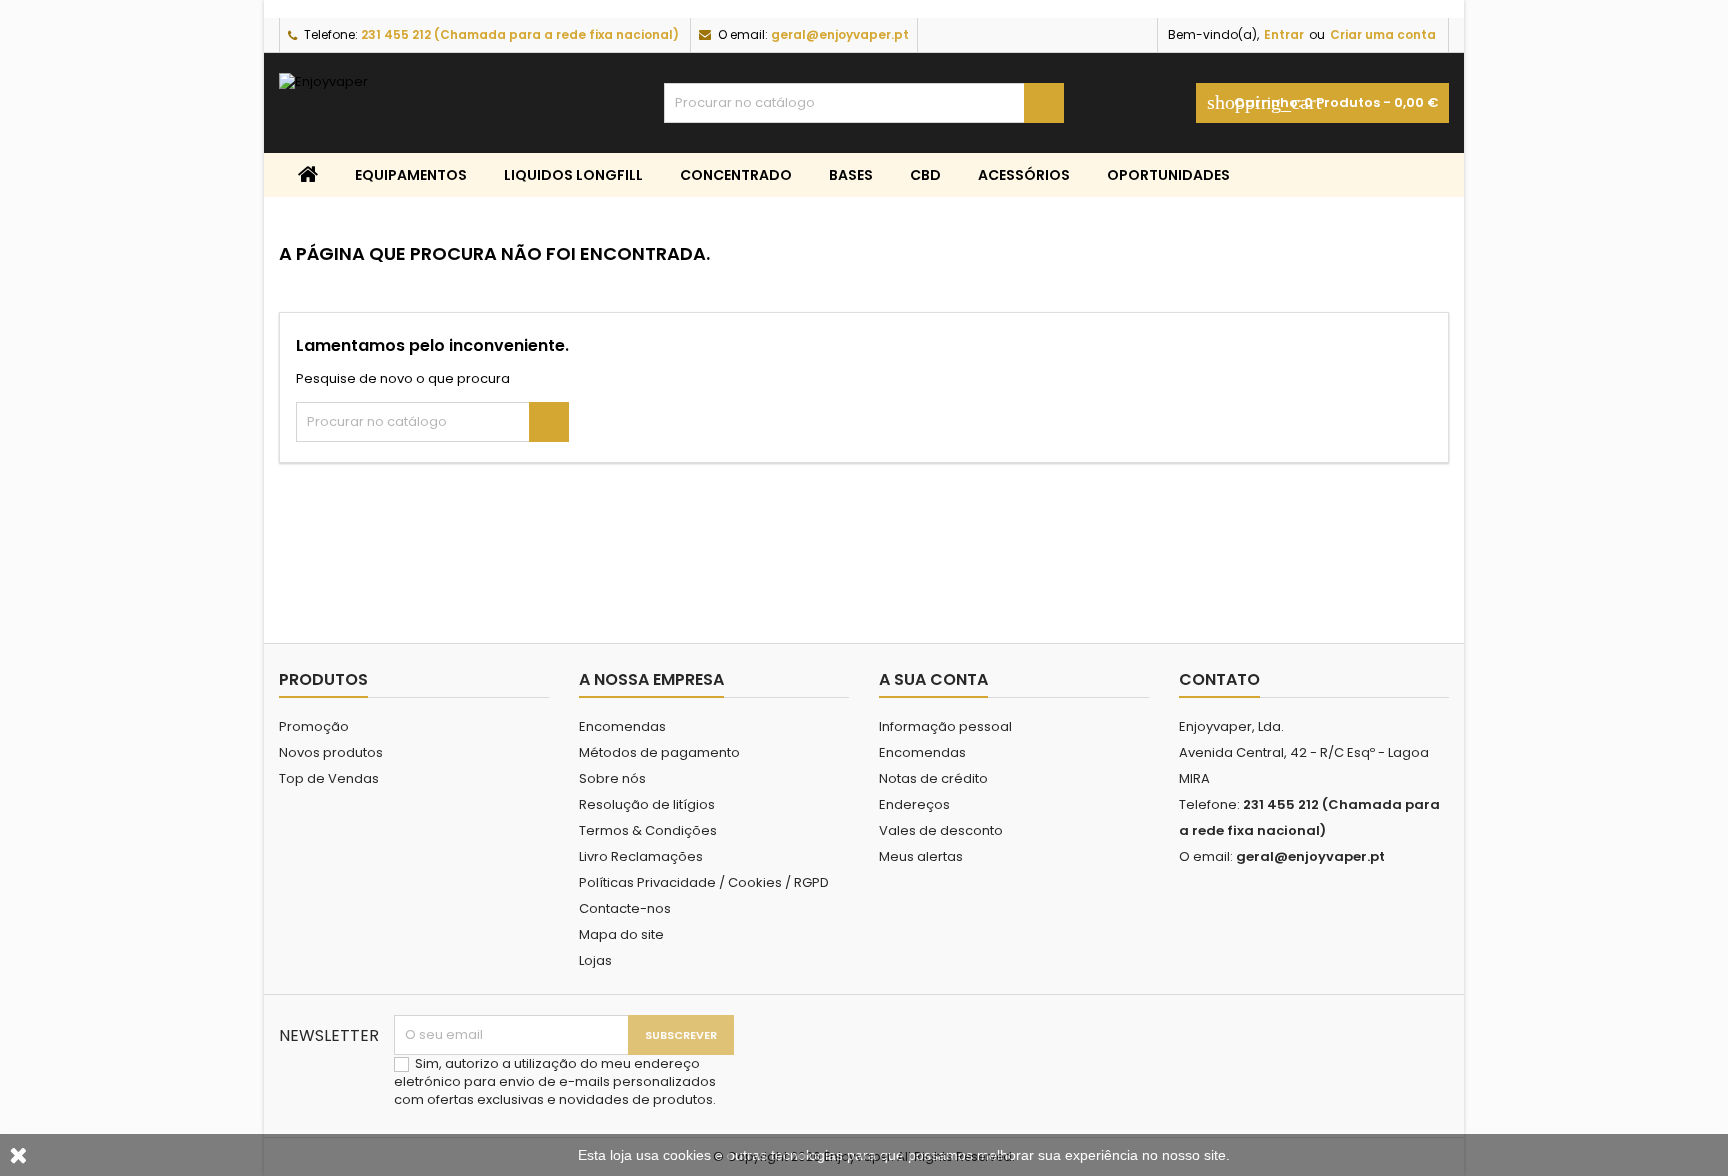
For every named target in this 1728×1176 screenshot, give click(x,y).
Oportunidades (1168, 175)
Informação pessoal (945, 726)
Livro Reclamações (641, 856)
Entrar (1284, 34)
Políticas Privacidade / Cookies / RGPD (704, 882)
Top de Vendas (329, 778)
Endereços (914, 804)
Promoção (314, 726)
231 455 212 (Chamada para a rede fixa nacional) (520, 34)
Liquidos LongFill (573, 175)
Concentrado (736, 175)
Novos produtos (331, 752)
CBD (925, 175)
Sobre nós (612, 778)
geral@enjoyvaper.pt (840, 34)
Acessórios (1024, 175)
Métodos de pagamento (659, 752)
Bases (851, 175)
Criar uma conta (1383, 34)
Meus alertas (921, 856)
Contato (1219, 679)
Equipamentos (411, 175)
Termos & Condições (648, 830)
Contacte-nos (625, 908)
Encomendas (622, 726)
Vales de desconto (941, 830)
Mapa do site (621, 934)
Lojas (595, 960)
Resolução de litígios (647, 804)
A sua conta (933, 679)
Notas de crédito (933, 778)
